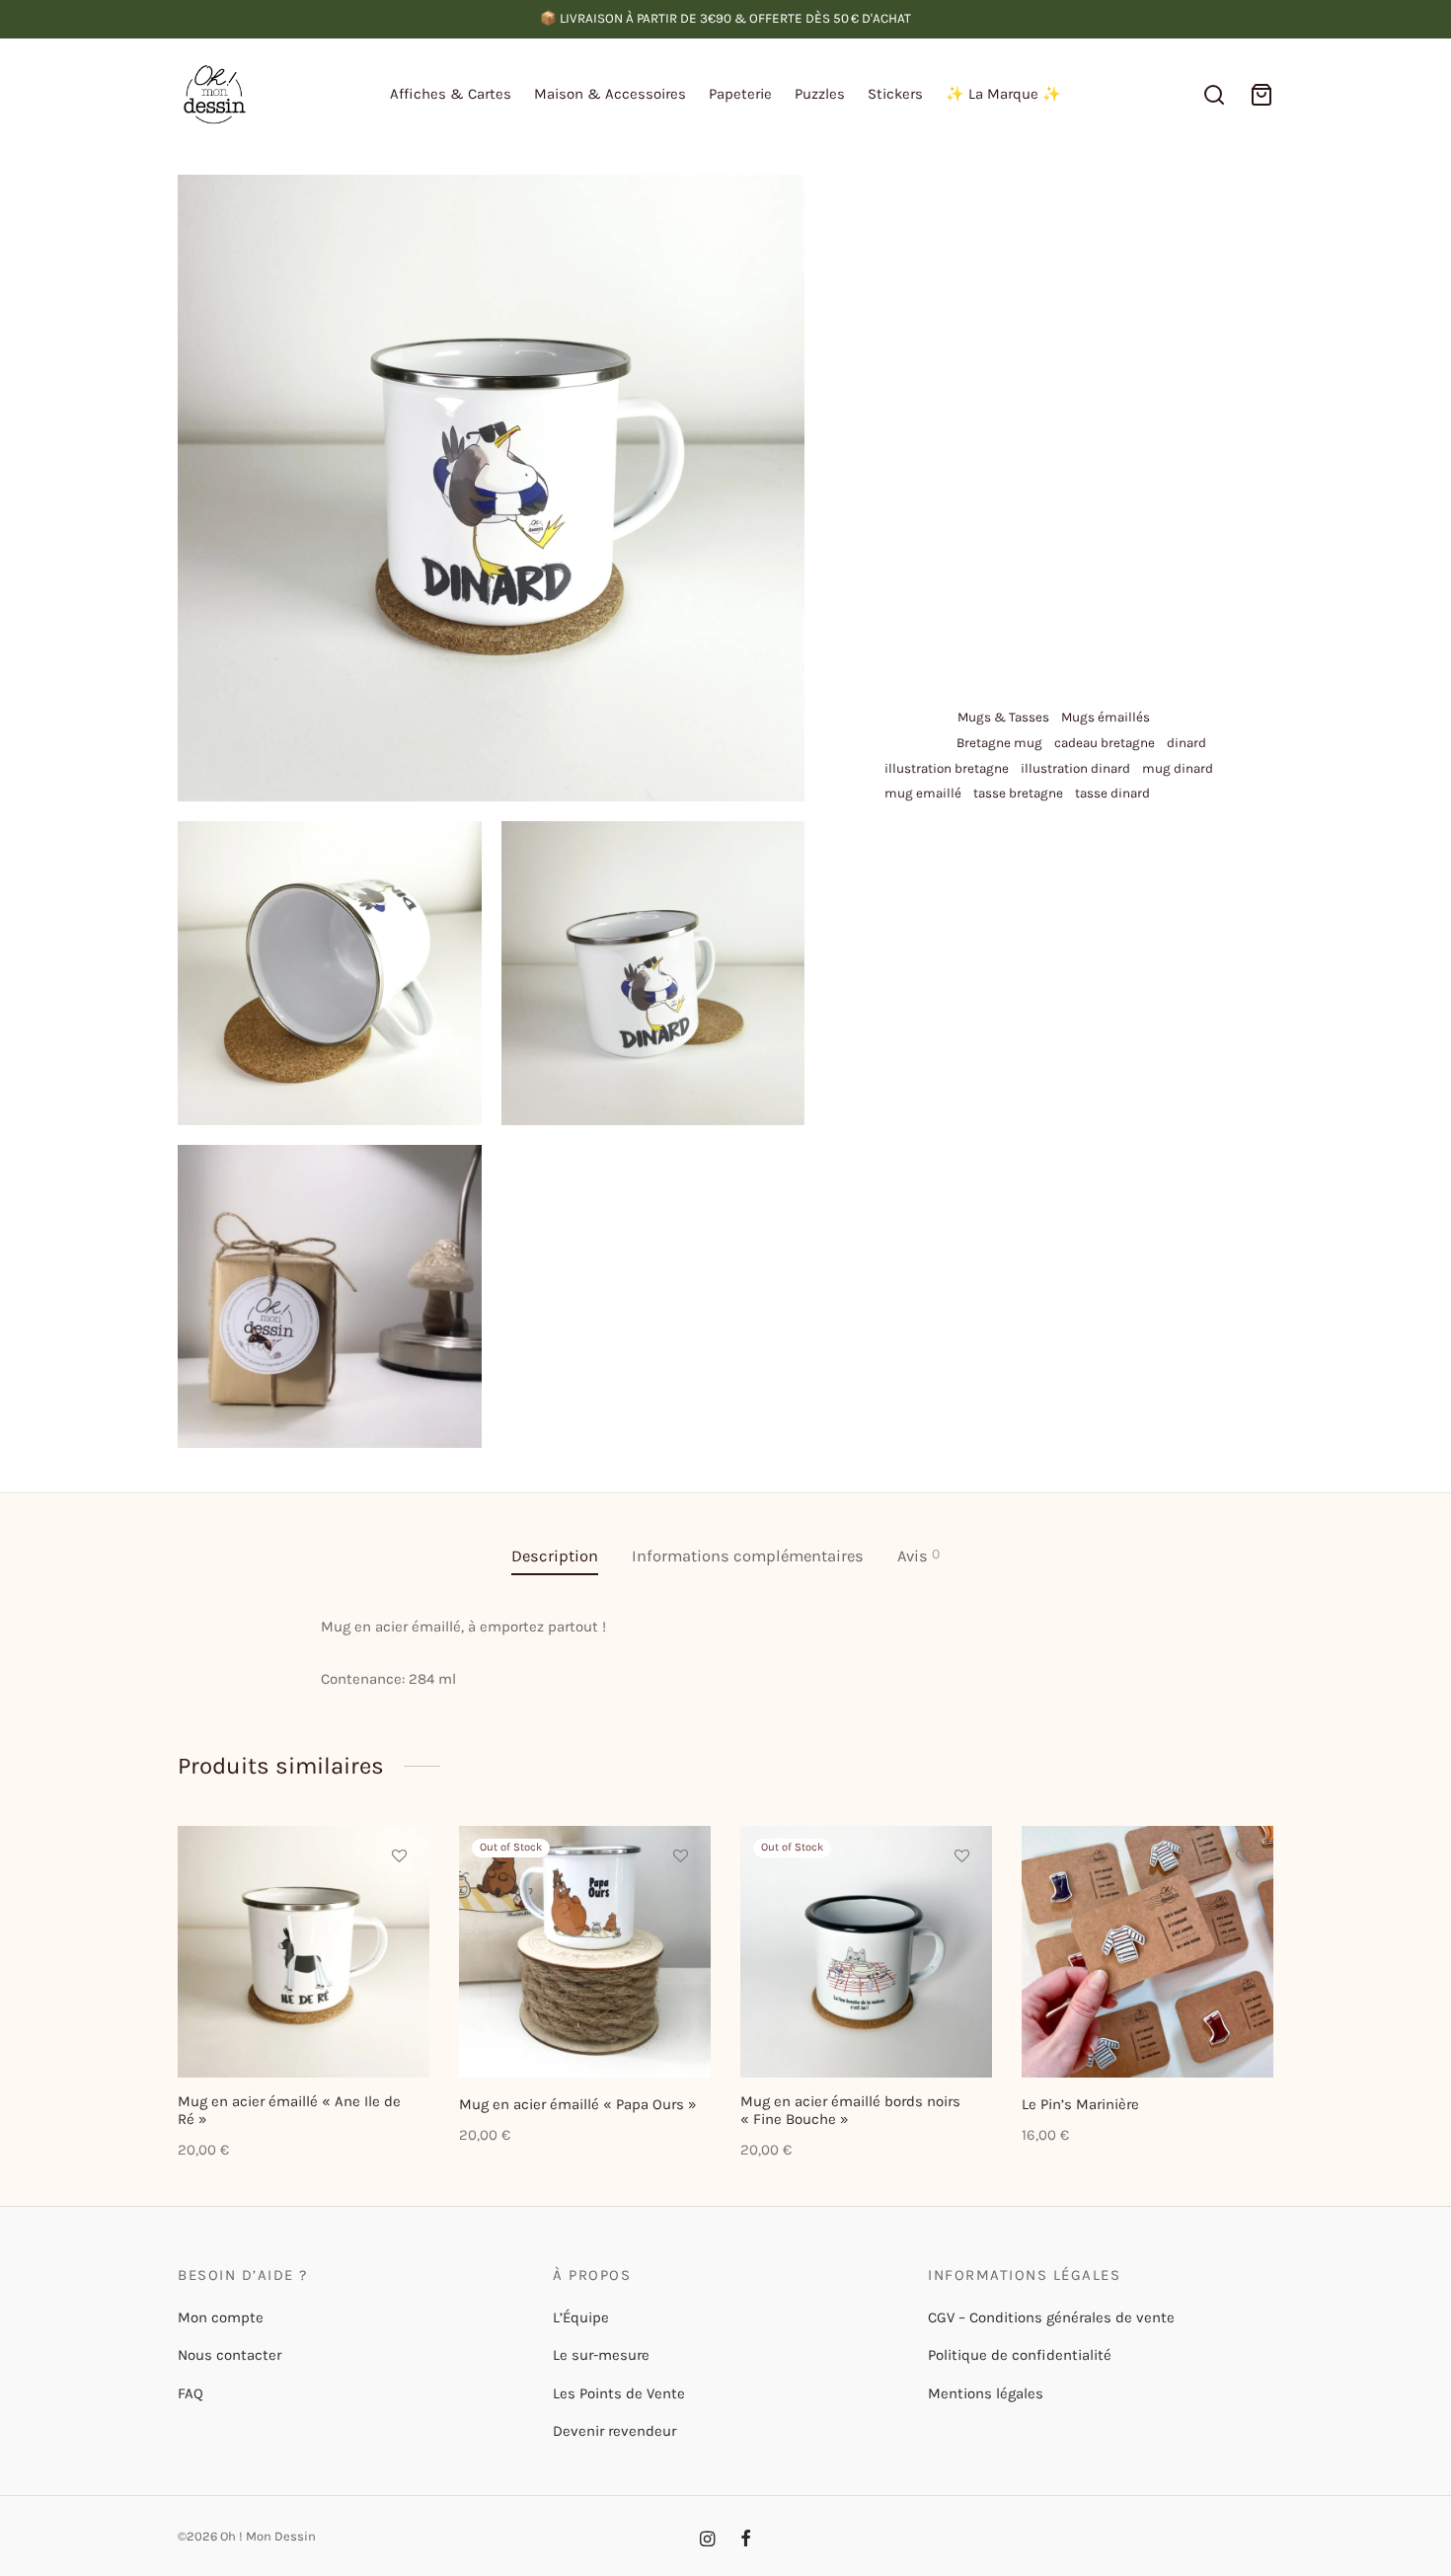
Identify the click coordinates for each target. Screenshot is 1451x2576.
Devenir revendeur (614, 2431)
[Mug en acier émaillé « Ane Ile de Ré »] (304, 1952)
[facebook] (746, 2540)
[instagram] (707, 2540)
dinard (1186, 743)
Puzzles (820, 94)
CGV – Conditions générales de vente (1051, 2317)
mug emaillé (923, 793)
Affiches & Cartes (451, 94)
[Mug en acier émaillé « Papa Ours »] (585, 1952)
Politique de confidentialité (1020, 2355)
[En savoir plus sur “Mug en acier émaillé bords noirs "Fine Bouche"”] (961, 1901)
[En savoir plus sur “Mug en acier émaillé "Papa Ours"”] (680, 1901)
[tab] (555, 1556)
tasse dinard (1112, 793)
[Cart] (1261, 95)
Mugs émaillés (1106, 717)
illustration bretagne (947, 768)
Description (555, 1556)
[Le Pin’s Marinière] (1147, 1952)
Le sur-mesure (601, 2355)
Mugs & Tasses (1135, 215)
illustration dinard (1075, 768)
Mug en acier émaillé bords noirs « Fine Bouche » (850, 2110)
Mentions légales (986, 2393)
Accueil (900, 215)
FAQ (191, 2393)
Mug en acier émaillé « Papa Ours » (578, 2104)
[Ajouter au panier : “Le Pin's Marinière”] (1243, 1901)
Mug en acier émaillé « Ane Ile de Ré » (289, 2110)
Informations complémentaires (748, 1556)
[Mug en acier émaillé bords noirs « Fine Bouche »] (866, 1952)
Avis (918, 1555)
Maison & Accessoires (610, 94)
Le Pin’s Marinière (1080, 2104)
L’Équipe (581, 2317)
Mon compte (221, 2317)
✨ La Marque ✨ (1003, 94)
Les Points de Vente (619, 2393)
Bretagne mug (999, 743)
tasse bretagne (1018, 793)
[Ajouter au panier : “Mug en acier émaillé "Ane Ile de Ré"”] (399, 1901)
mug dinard (1178, 768)
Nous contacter (229, 2355)
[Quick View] (399, 1946)
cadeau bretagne (1105, 743)
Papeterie (740, 94)
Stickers (895, 94)
